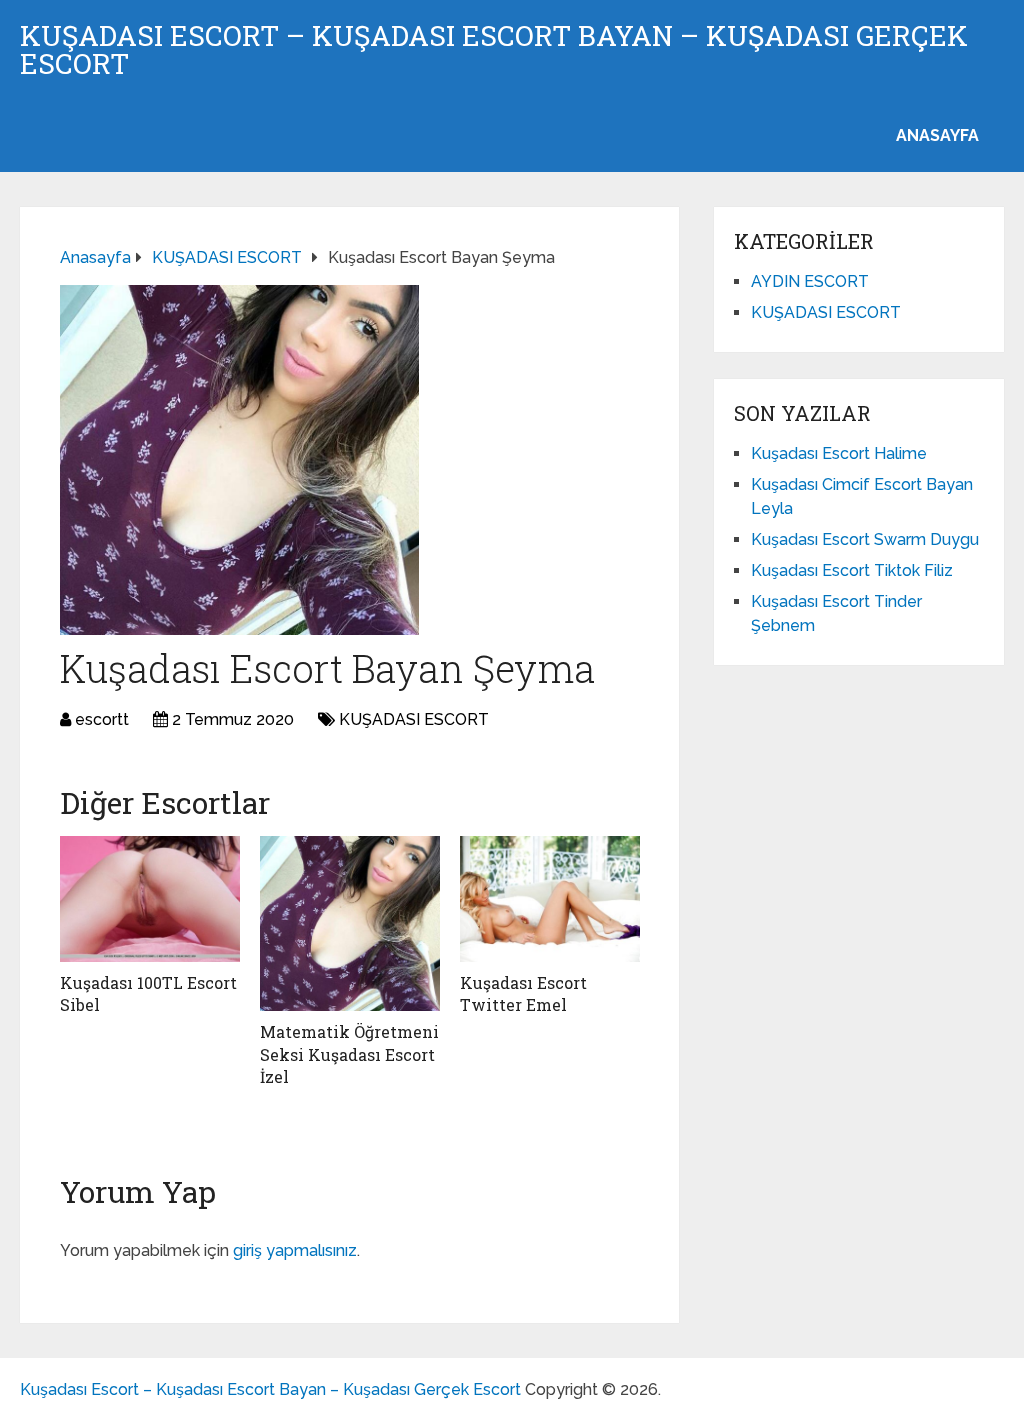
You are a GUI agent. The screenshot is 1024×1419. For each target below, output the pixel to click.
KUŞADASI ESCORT (414, 719)
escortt (102, 719)
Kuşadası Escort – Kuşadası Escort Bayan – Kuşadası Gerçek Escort (494, 50)
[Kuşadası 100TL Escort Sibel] (150, 899)
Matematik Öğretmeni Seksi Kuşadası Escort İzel (349, 1054)
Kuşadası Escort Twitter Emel (523, 993)
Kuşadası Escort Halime (839, 453)
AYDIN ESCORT (810, 281)
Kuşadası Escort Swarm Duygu (865, 539)
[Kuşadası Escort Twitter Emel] (550, 899)
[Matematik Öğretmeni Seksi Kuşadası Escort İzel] (350, 923)
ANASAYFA (937, 135)
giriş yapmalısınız (295, 1250)
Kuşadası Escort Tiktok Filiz (852, 570)
